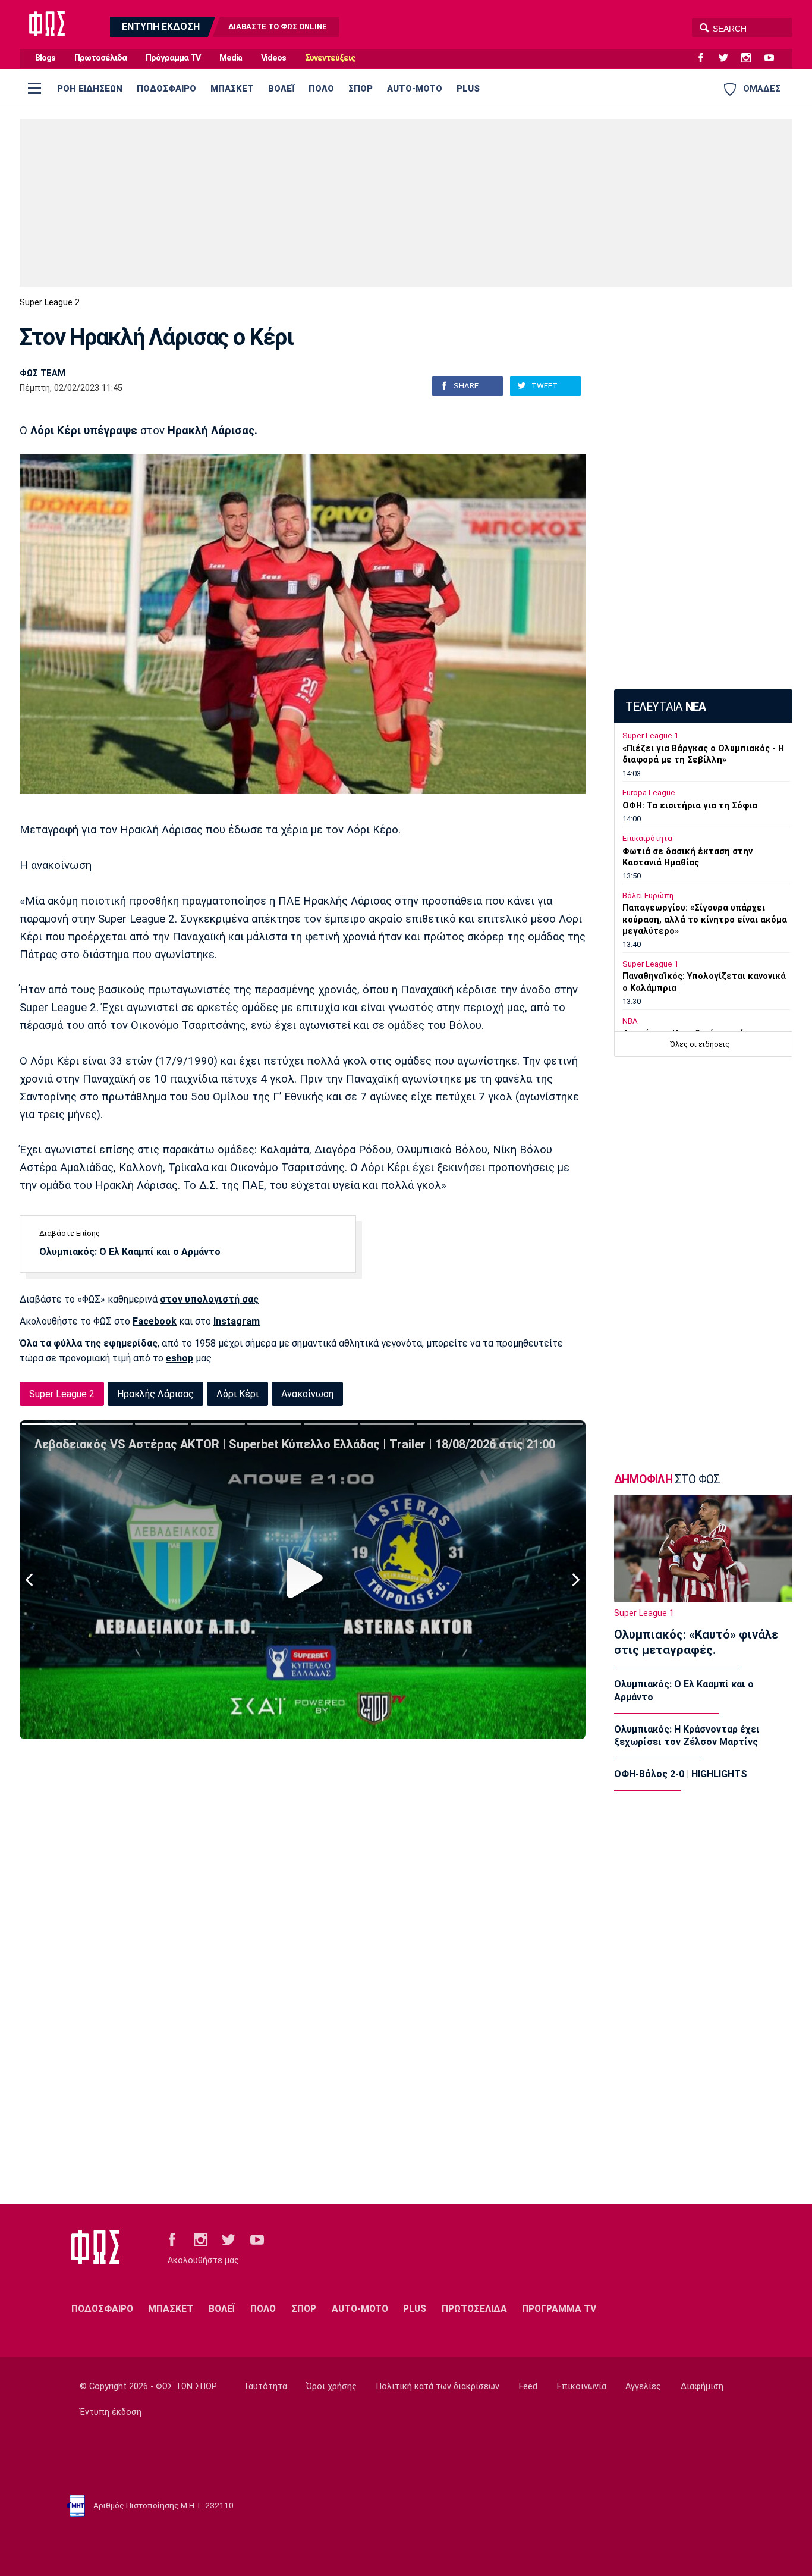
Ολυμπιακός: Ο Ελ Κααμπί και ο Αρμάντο (130, 1252)
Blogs (45, 58)
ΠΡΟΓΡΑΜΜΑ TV (559, 2309)
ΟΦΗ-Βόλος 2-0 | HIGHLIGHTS (681, 1774)
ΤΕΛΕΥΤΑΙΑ (665, 707)
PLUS (468, 89)
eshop (180, 1358)
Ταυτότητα (265, 2387)
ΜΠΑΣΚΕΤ (232, 89)
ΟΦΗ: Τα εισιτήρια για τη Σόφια (690, 806)
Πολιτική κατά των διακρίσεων (438, 2387)
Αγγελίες (643, 2387)
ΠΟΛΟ (321, 89)
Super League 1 (650, 735)
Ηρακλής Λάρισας (155, 1394)
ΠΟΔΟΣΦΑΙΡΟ (166, 89)
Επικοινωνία (582, 2387)
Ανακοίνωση (307, 1394)
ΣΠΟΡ (361, 89)
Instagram (237, 1321)
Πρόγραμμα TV (173, 58)
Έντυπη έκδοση (111, 2412)
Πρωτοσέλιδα (100, 58)
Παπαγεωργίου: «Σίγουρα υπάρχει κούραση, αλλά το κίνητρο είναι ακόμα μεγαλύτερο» (705, 919)
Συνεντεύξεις (330, 58)
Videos (273, 58)
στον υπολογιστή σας (209, 1299)
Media (231, 58)
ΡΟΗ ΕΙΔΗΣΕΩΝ (90, 89)
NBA (630, 1021)
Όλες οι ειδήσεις (700, 1044)
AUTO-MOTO (415, 89)
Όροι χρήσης (331, 2387)
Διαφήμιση (702, 2387)
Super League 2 (50, 302)
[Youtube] (774, 58)
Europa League (649, 793)
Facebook (155, 1321)
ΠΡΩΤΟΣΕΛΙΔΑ (474, 2309)
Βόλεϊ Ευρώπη (648, 895)
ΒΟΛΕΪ (281, 89)
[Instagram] (751, 58)
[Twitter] (728, 58)
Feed (528, 2387)
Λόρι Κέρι (237, 1394)
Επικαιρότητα (647, 838)
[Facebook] (706, 58)
